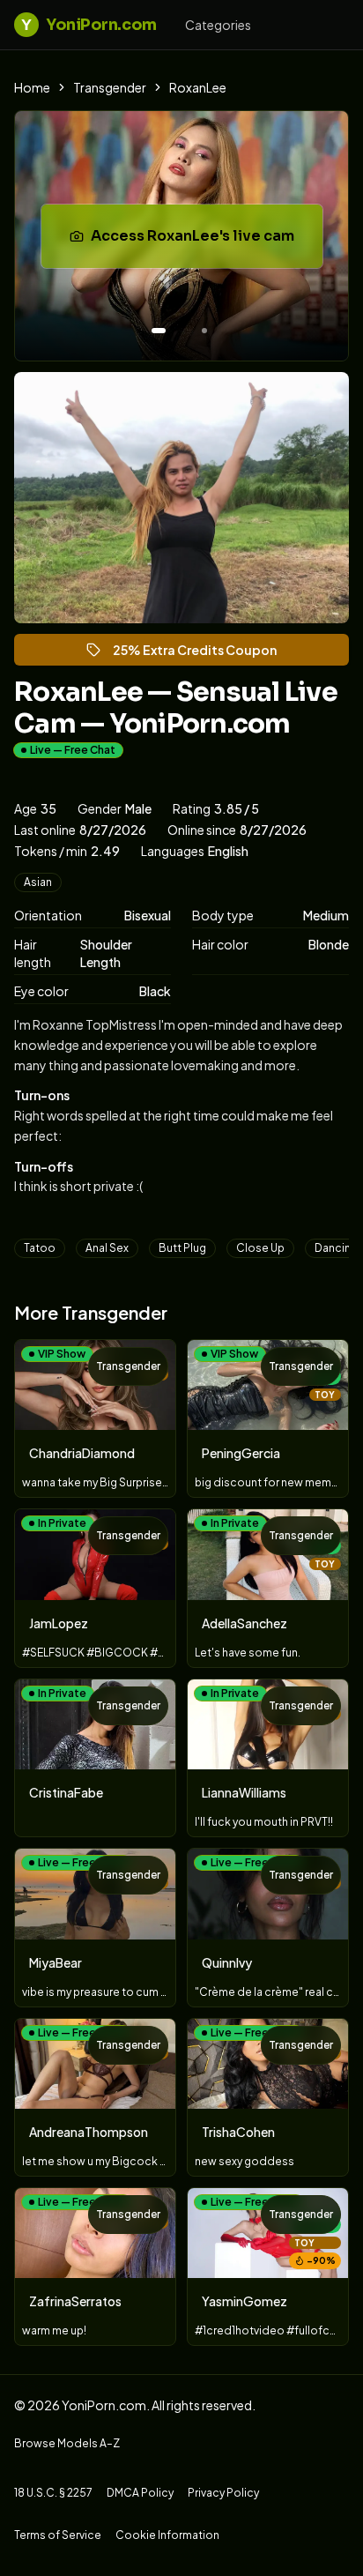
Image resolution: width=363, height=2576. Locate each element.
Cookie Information (167, 2535)
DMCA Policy (140, 2493)
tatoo (40, 1248)
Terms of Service (58, 2535)
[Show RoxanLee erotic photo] (159, 331)
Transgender (110, 87)
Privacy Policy (223, 2493)
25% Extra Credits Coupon (203, 654)
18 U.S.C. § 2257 (53, 2493)
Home (32, 87)
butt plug (182, 1248)
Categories (218, 25)
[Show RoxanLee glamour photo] (204, 331)
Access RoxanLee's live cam (203, 241)
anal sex (107, 1248)
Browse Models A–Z (67, 2443)
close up (260, 1248)
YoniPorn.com (89, 25)
